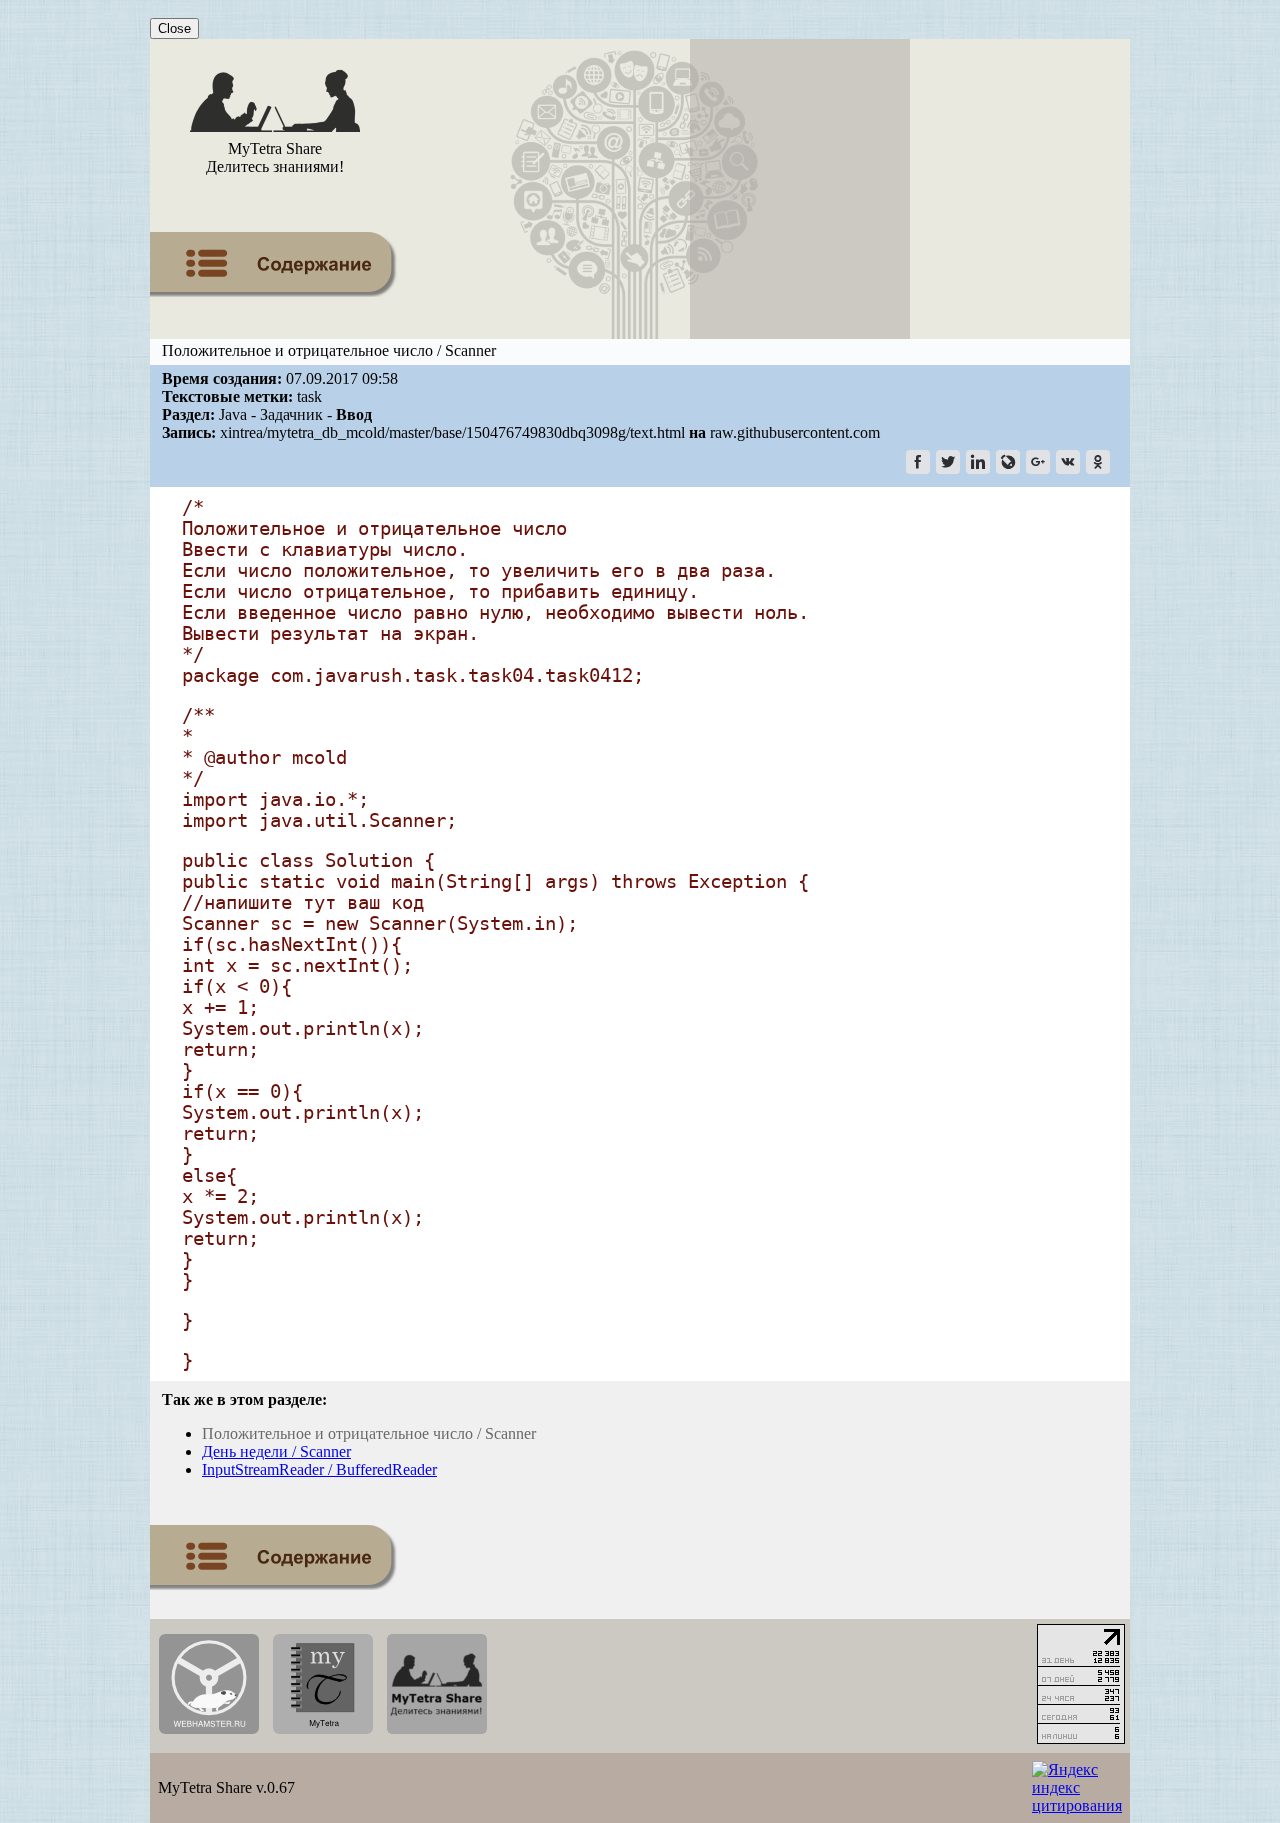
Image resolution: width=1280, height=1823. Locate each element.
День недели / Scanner (276, 1451)
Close (174, 28)
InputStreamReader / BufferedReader (319, 1469)
